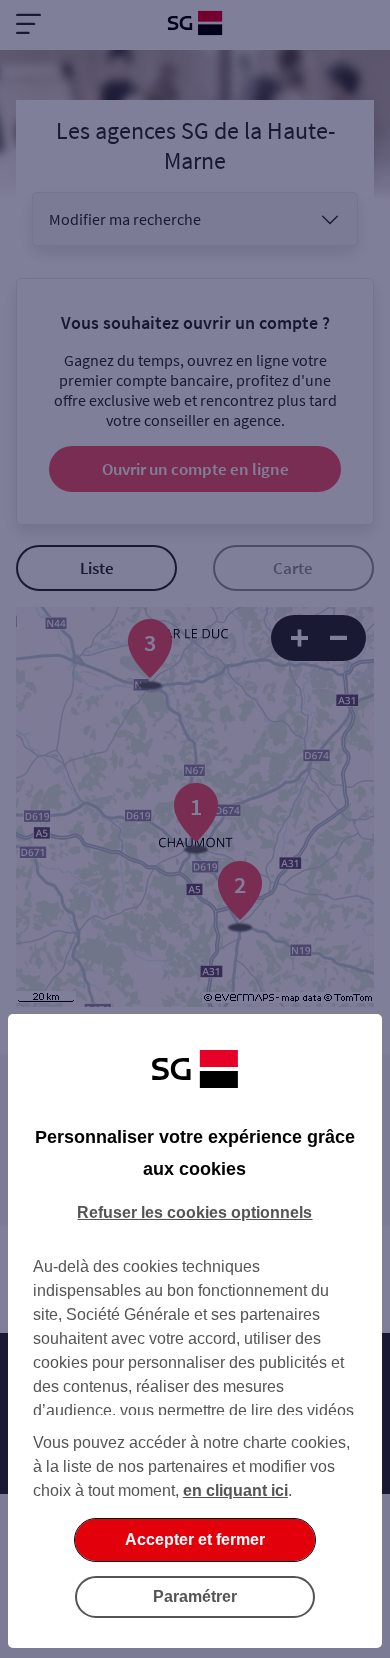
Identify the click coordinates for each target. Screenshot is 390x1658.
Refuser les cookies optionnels (194, 1212)
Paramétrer (195, 1596)
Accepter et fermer (195, 1539)
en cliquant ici (235, 1490)
